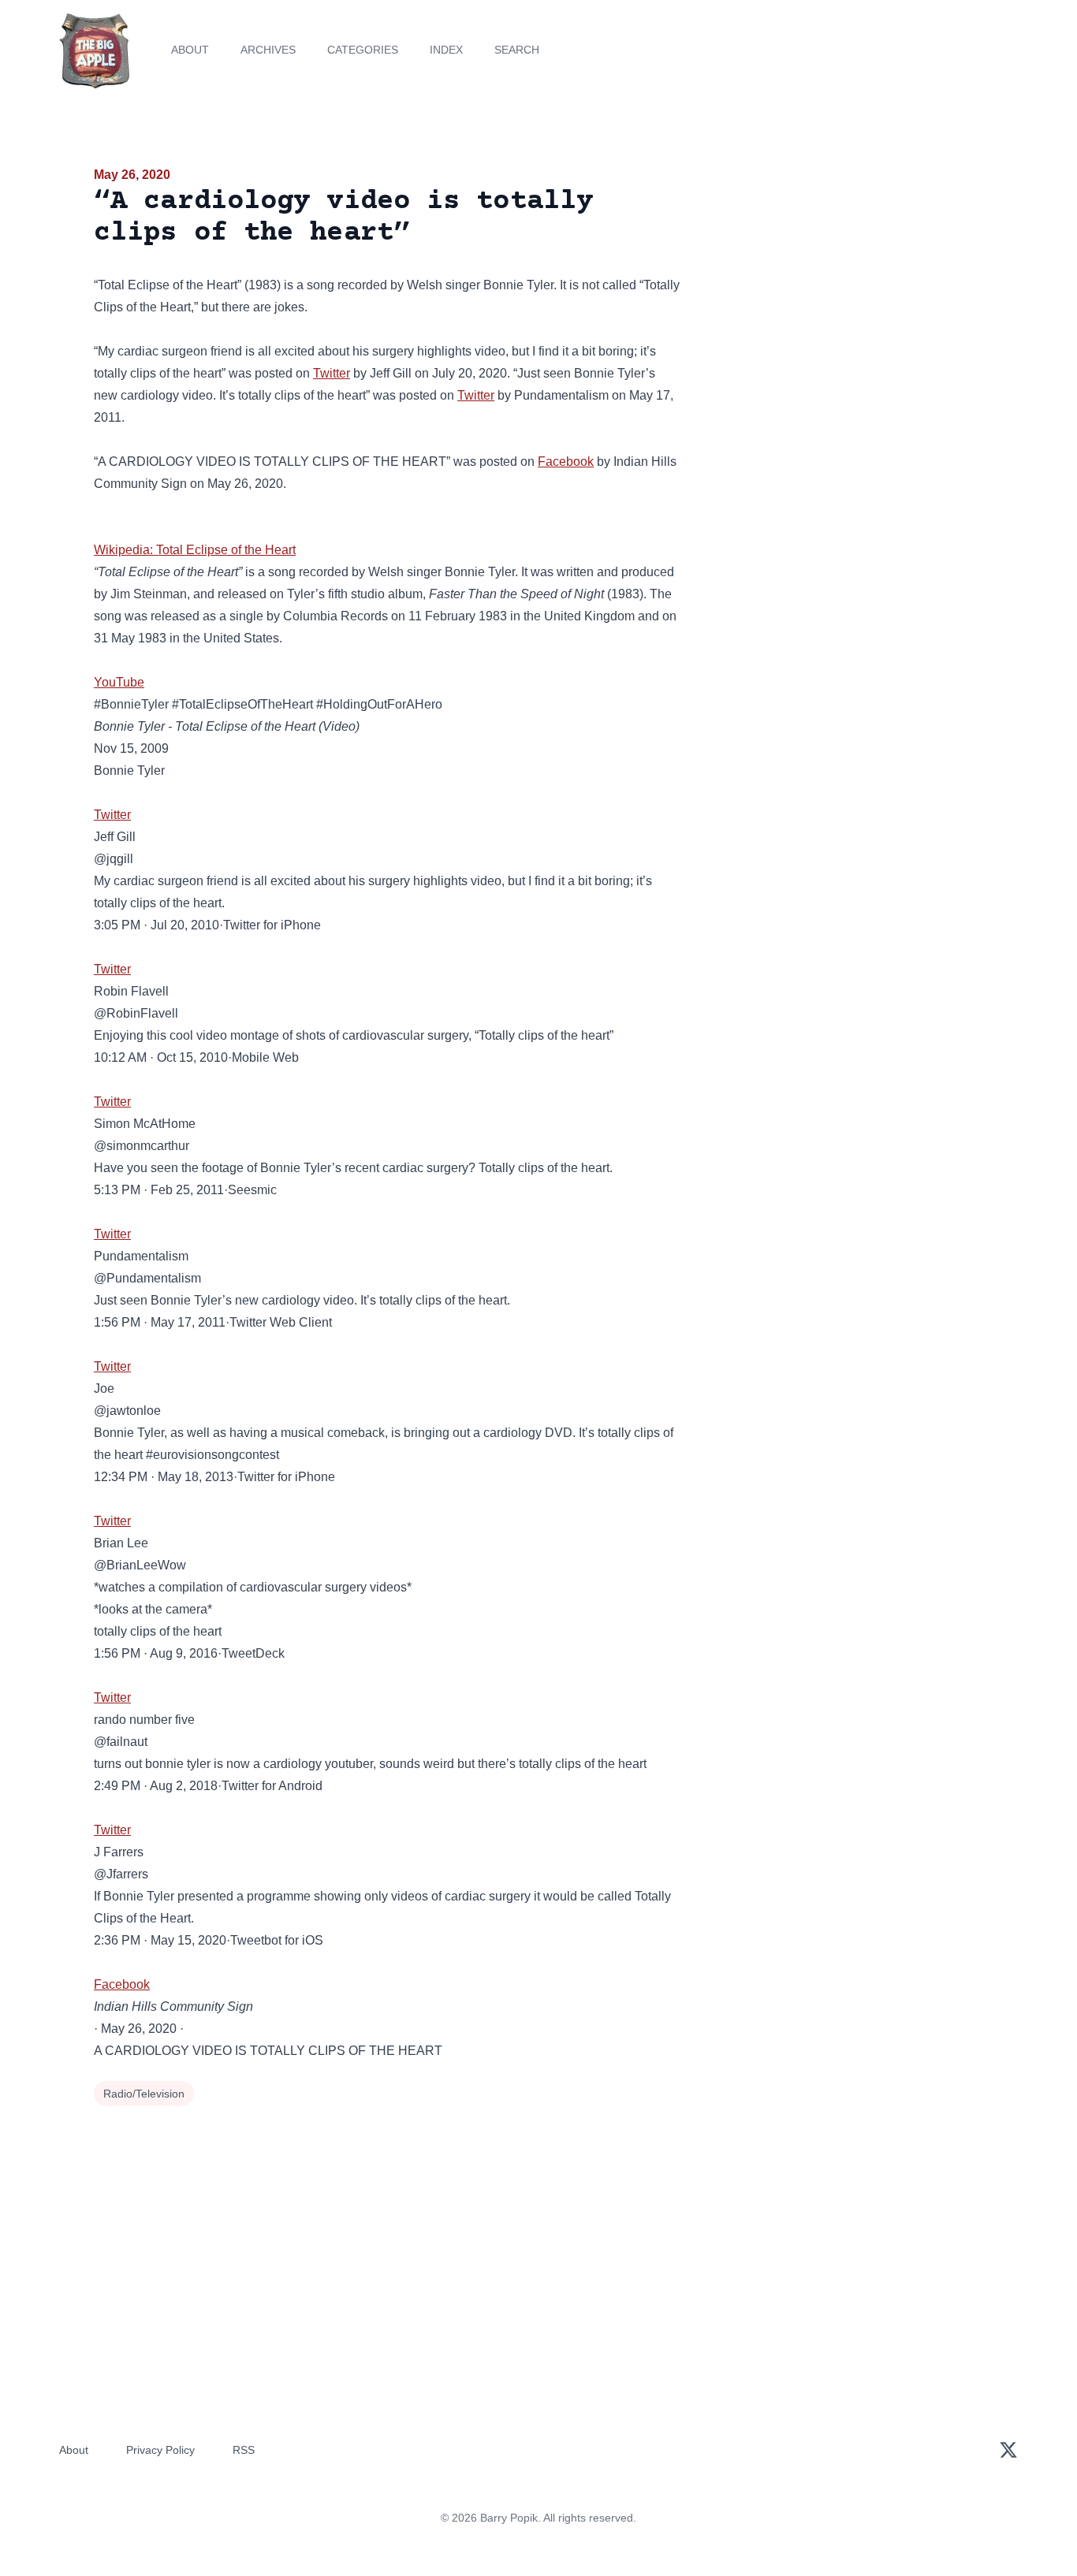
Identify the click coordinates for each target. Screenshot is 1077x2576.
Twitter (332, 373)
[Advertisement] (841, 287)
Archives (268, 50)
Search (517, 50)
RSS (244, 2450)
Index (446, 50)
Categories (363, 50)
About (190, 50)
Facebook (566, 462)
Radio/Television (144, 2094)
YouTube (119, 682)
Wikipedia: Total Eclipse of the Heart (195, 550)
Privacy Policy (160, 2450)
